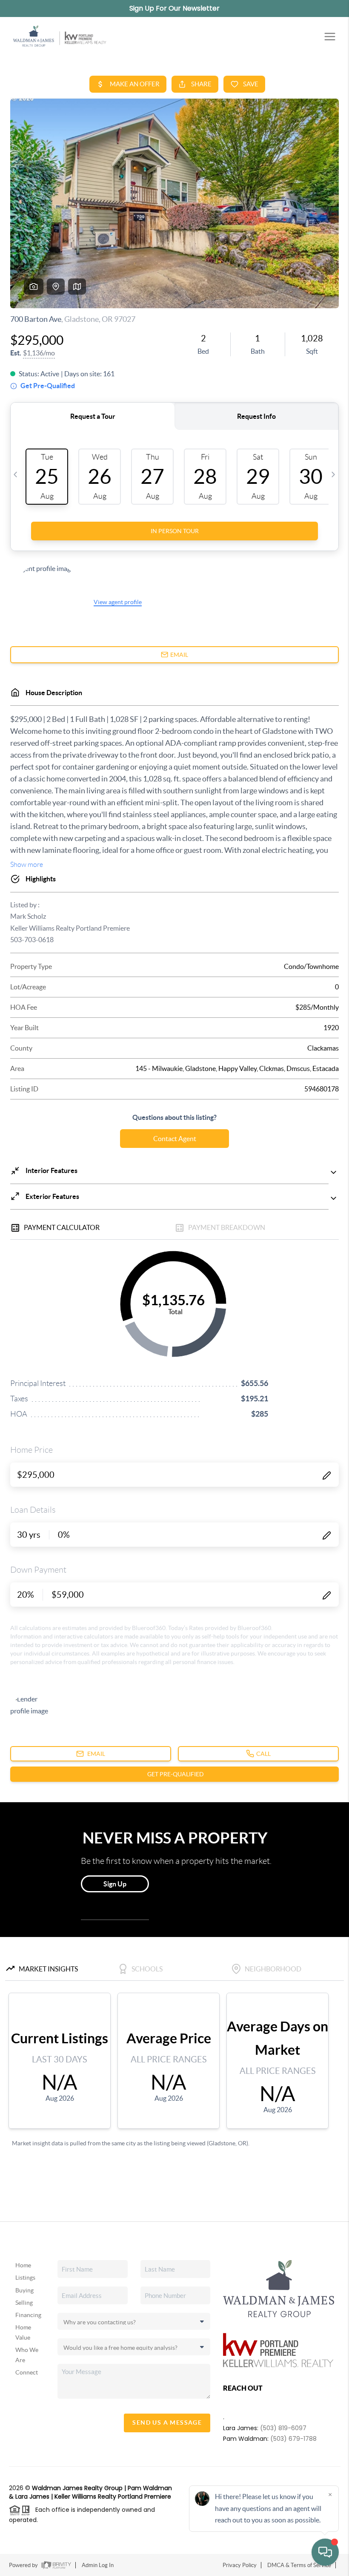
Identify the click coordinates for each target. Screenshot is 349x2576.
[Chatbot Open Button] (325, 2552)
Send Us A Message (167, 2423)
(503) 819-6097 (283, 2428)
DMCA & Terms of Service (299, 2565)
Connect (27, 2372)
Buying (24, 2290)
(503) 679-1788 (293, 2439)
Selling (24, 2303)
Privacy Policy (240, 2565)
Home (23, 2265)
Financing (28, 2315)
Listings (25, 2278)
